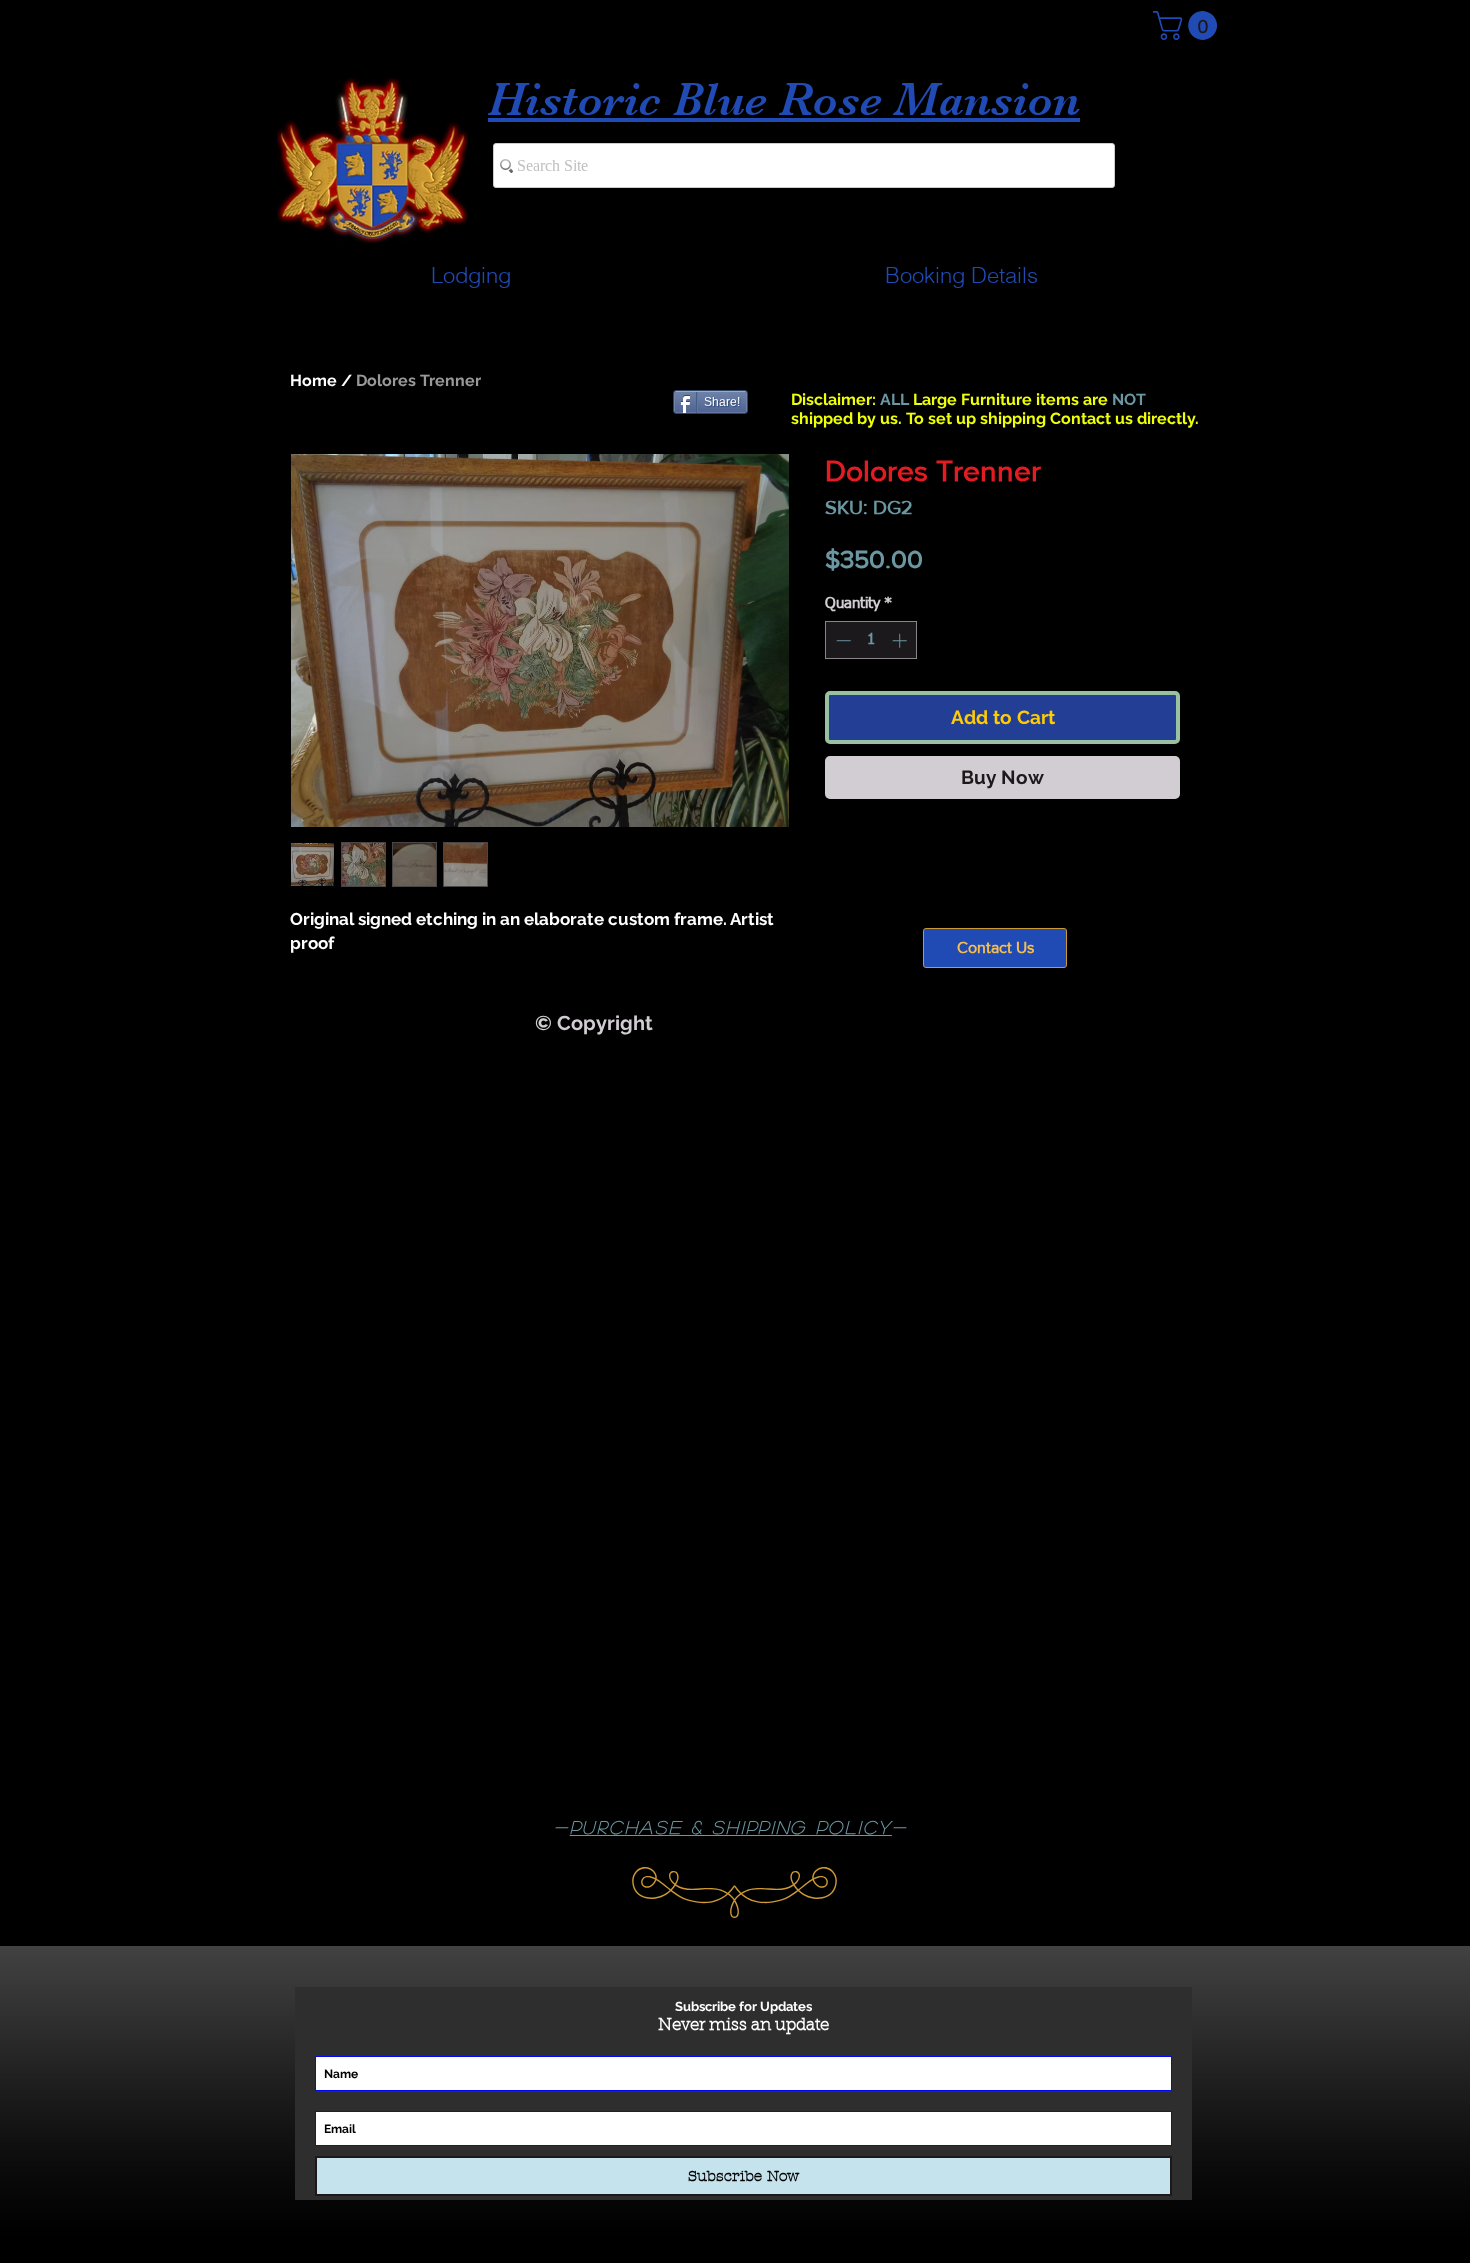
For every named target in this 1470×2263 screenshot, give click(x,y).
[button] (1188, 25)
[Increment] (901, 640)
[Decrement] (841, 640)
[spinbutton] (871, 640)
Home (313, 380)
